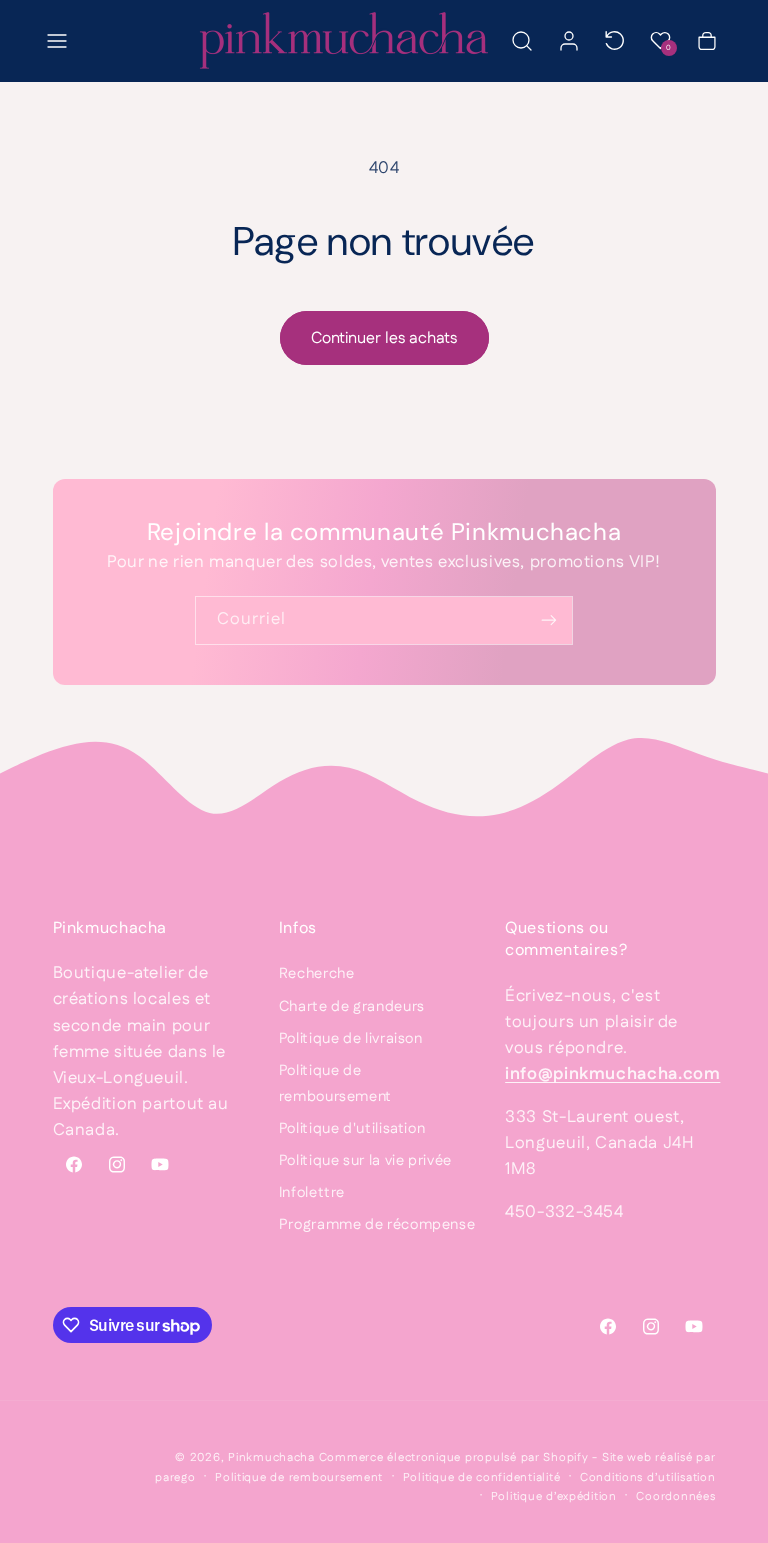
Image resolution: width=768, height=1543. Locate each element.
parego (175, 1477)
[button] (57, 41)
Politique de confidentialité (482, 1477)
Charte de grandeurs (352, 1006)
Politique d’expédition (554, 1496)
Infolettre (312, 1192)
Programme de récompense (377, 1224)
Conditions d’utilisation (648, 1477)
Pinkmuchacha (271, 1457)
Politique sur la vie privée (365, 1160)
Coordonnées (675, 1496)
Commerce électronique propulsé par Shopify (454, 1457)
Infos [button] (298, 927)
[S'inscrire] (549, 620)
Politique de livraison (351, 1038)
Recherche (317, 973)
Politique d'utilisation (352, 1128)
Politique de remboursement (335, 1083)
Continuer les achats (384, 338)
